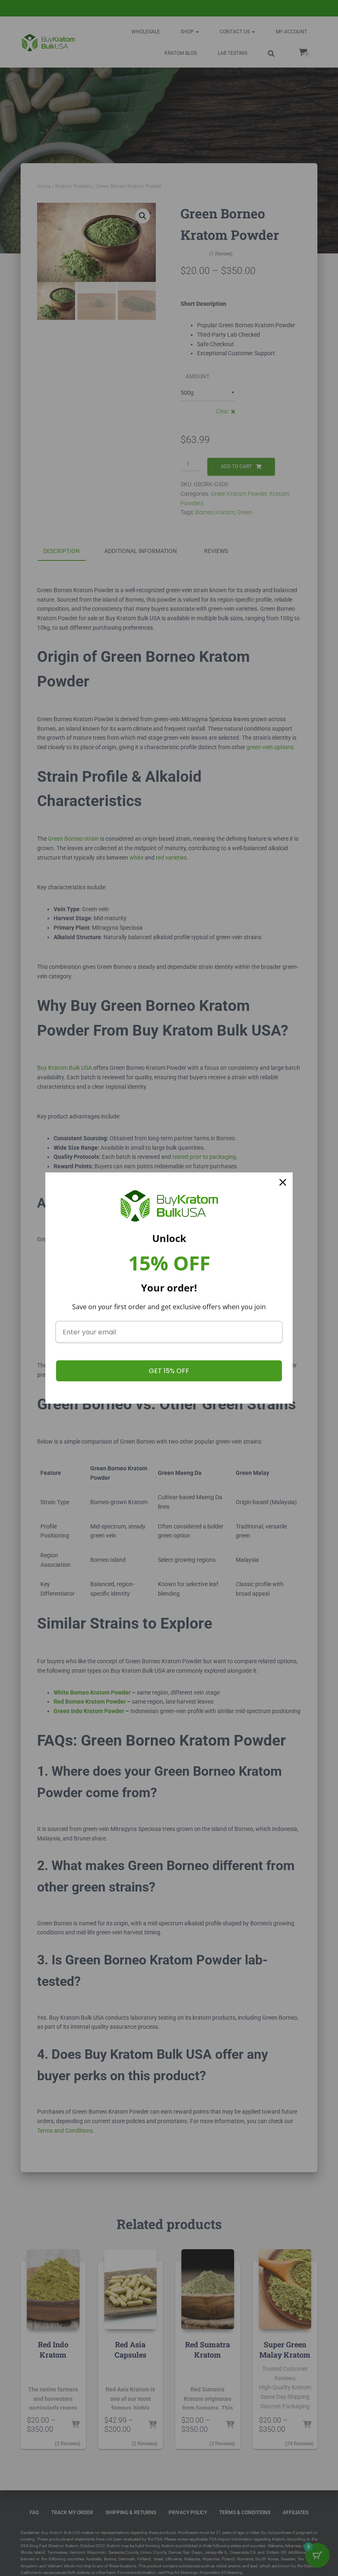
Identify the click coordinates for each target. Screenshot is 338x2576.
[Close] (283, 1182)
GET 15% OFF (169, 1371)
